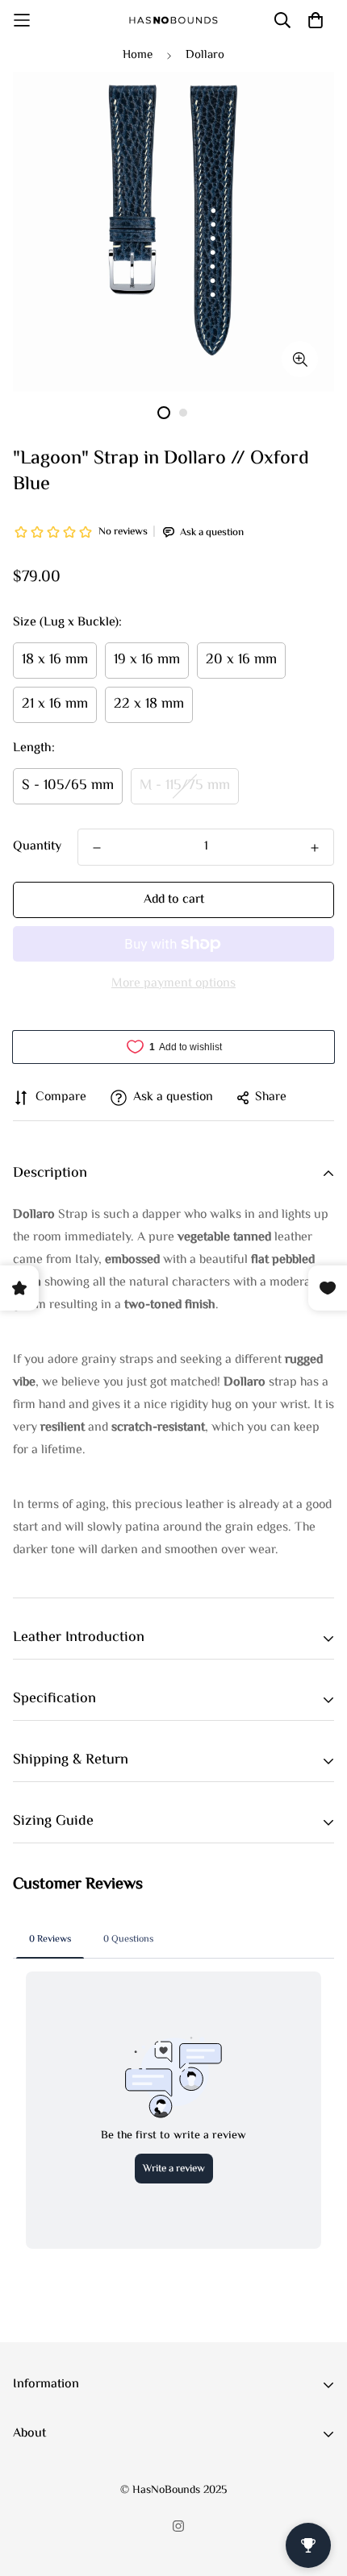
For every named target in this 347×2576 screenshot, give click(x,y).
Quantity (37, 847)
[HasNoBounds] (173, 20)
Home (138, 55)
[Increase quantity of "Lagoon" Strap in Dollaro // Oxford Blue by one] (315, 848)
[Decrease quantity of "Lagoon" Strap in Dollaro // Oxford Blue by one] (97, 848)
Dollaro (205, 55)
